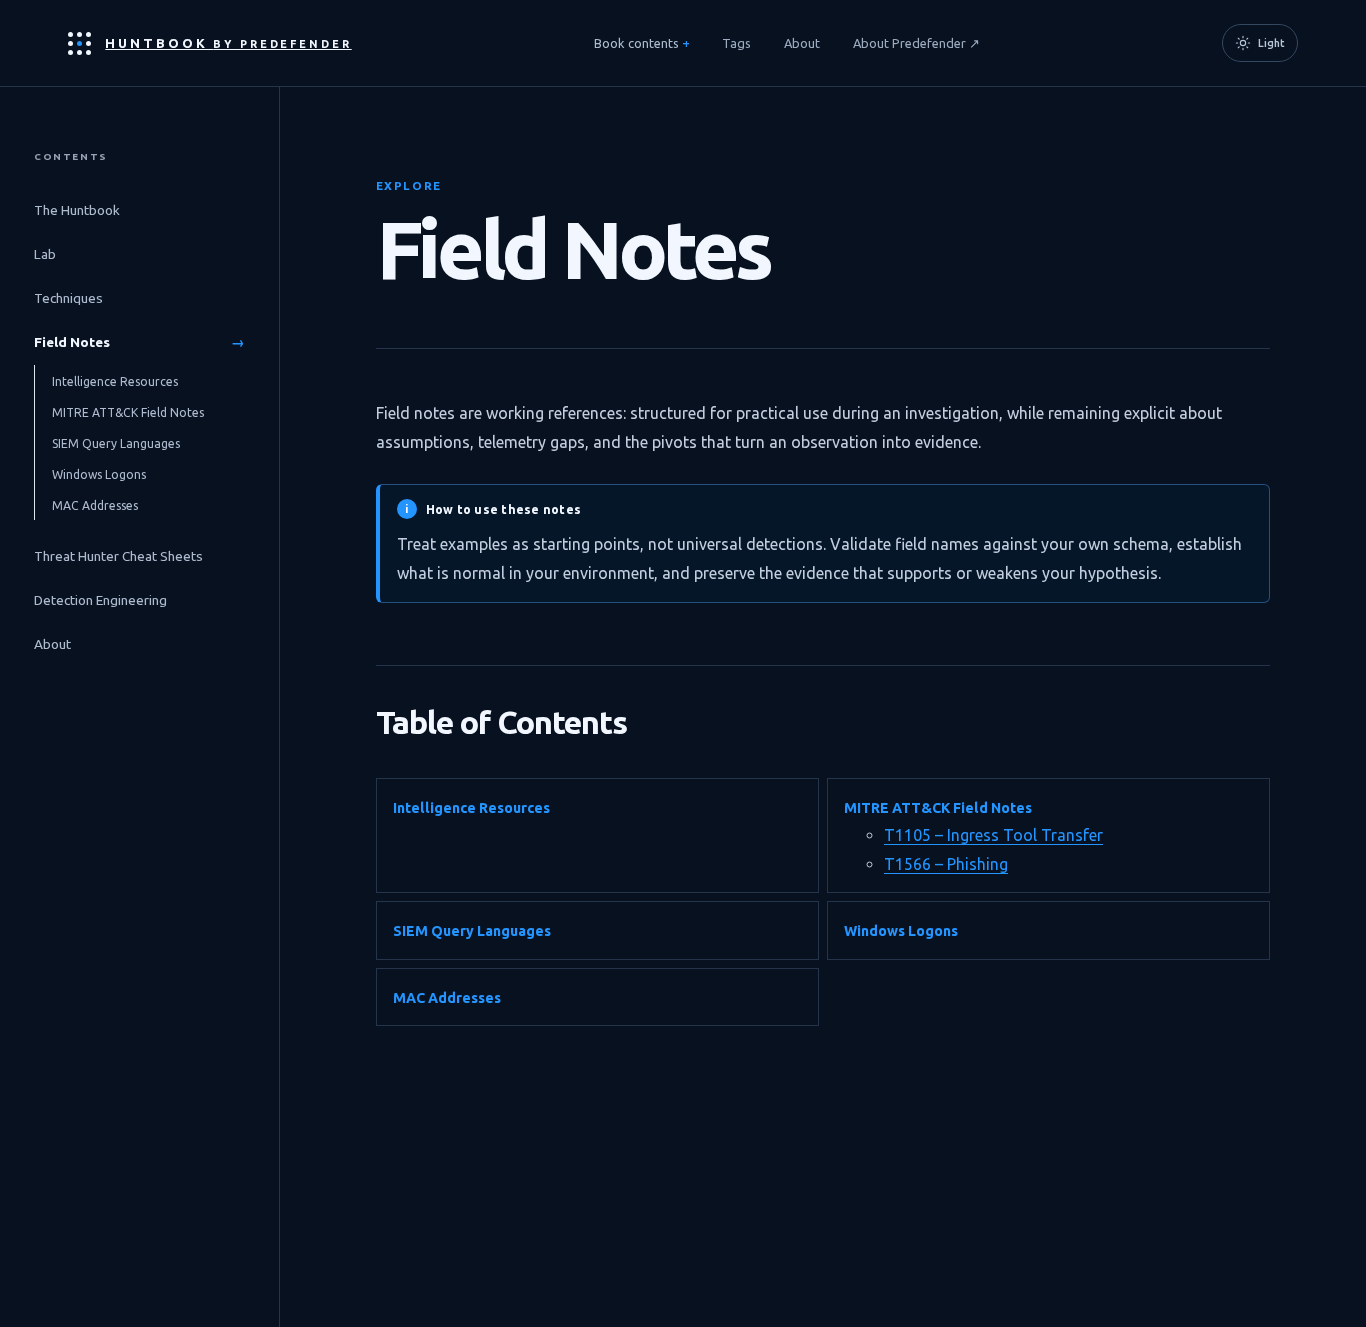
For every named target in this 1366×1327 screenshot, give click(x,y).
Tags (736, 43)
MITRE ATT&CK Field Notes (135, 412)
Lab (139, 254)
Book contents (636, 43)
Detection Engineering (139, 600)
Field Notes (139, 342)
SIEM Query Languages (123, 443)
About (802, 43)
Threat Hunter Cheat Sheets (139, 556)
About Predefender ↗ (916, 43)
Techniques (139, 298)
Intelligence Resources (122, 381)
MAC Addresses (102, 505)
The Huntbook (139, 210)
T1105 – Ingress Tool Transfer (993, 835)
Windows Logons (106, 474)
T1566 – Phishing (946, 864)
